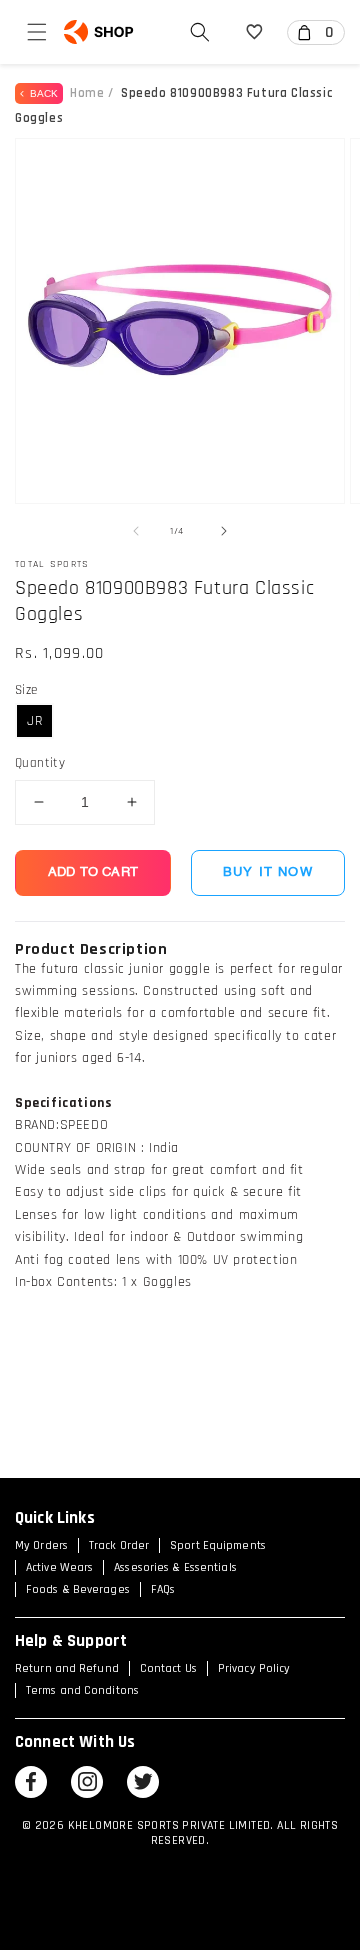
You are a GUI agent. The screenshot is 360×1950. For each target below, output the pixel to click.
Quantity (40, 763)
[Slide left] (136, 531)
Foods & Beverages (78, 1589)
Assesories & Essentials (175, 1567)
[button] (37, 32)
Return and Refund (67, 1668)
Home (87, 93)
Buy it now (268, 872)
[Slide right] (224, 531)
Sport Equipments (218, 1545)
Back (41, 93)
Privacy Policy (254, 1668)
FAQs (163, 1589)
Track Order (119, 1545)
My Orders (41, 1545)
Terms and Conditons (82, 1690)
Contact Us (168, 1668)
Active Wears (59, 1567)
